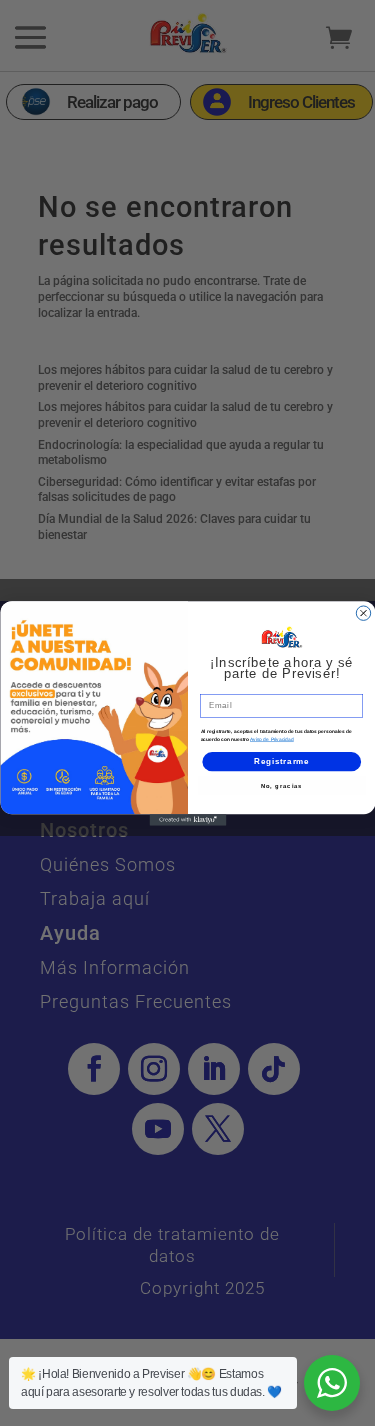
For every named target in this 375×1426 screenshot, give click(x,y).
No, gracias (281, 785)
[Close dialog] (363, 613)
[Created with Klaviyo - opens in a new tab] (187, 820)
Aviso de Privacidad (272, 738)
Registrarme (281, 761)
